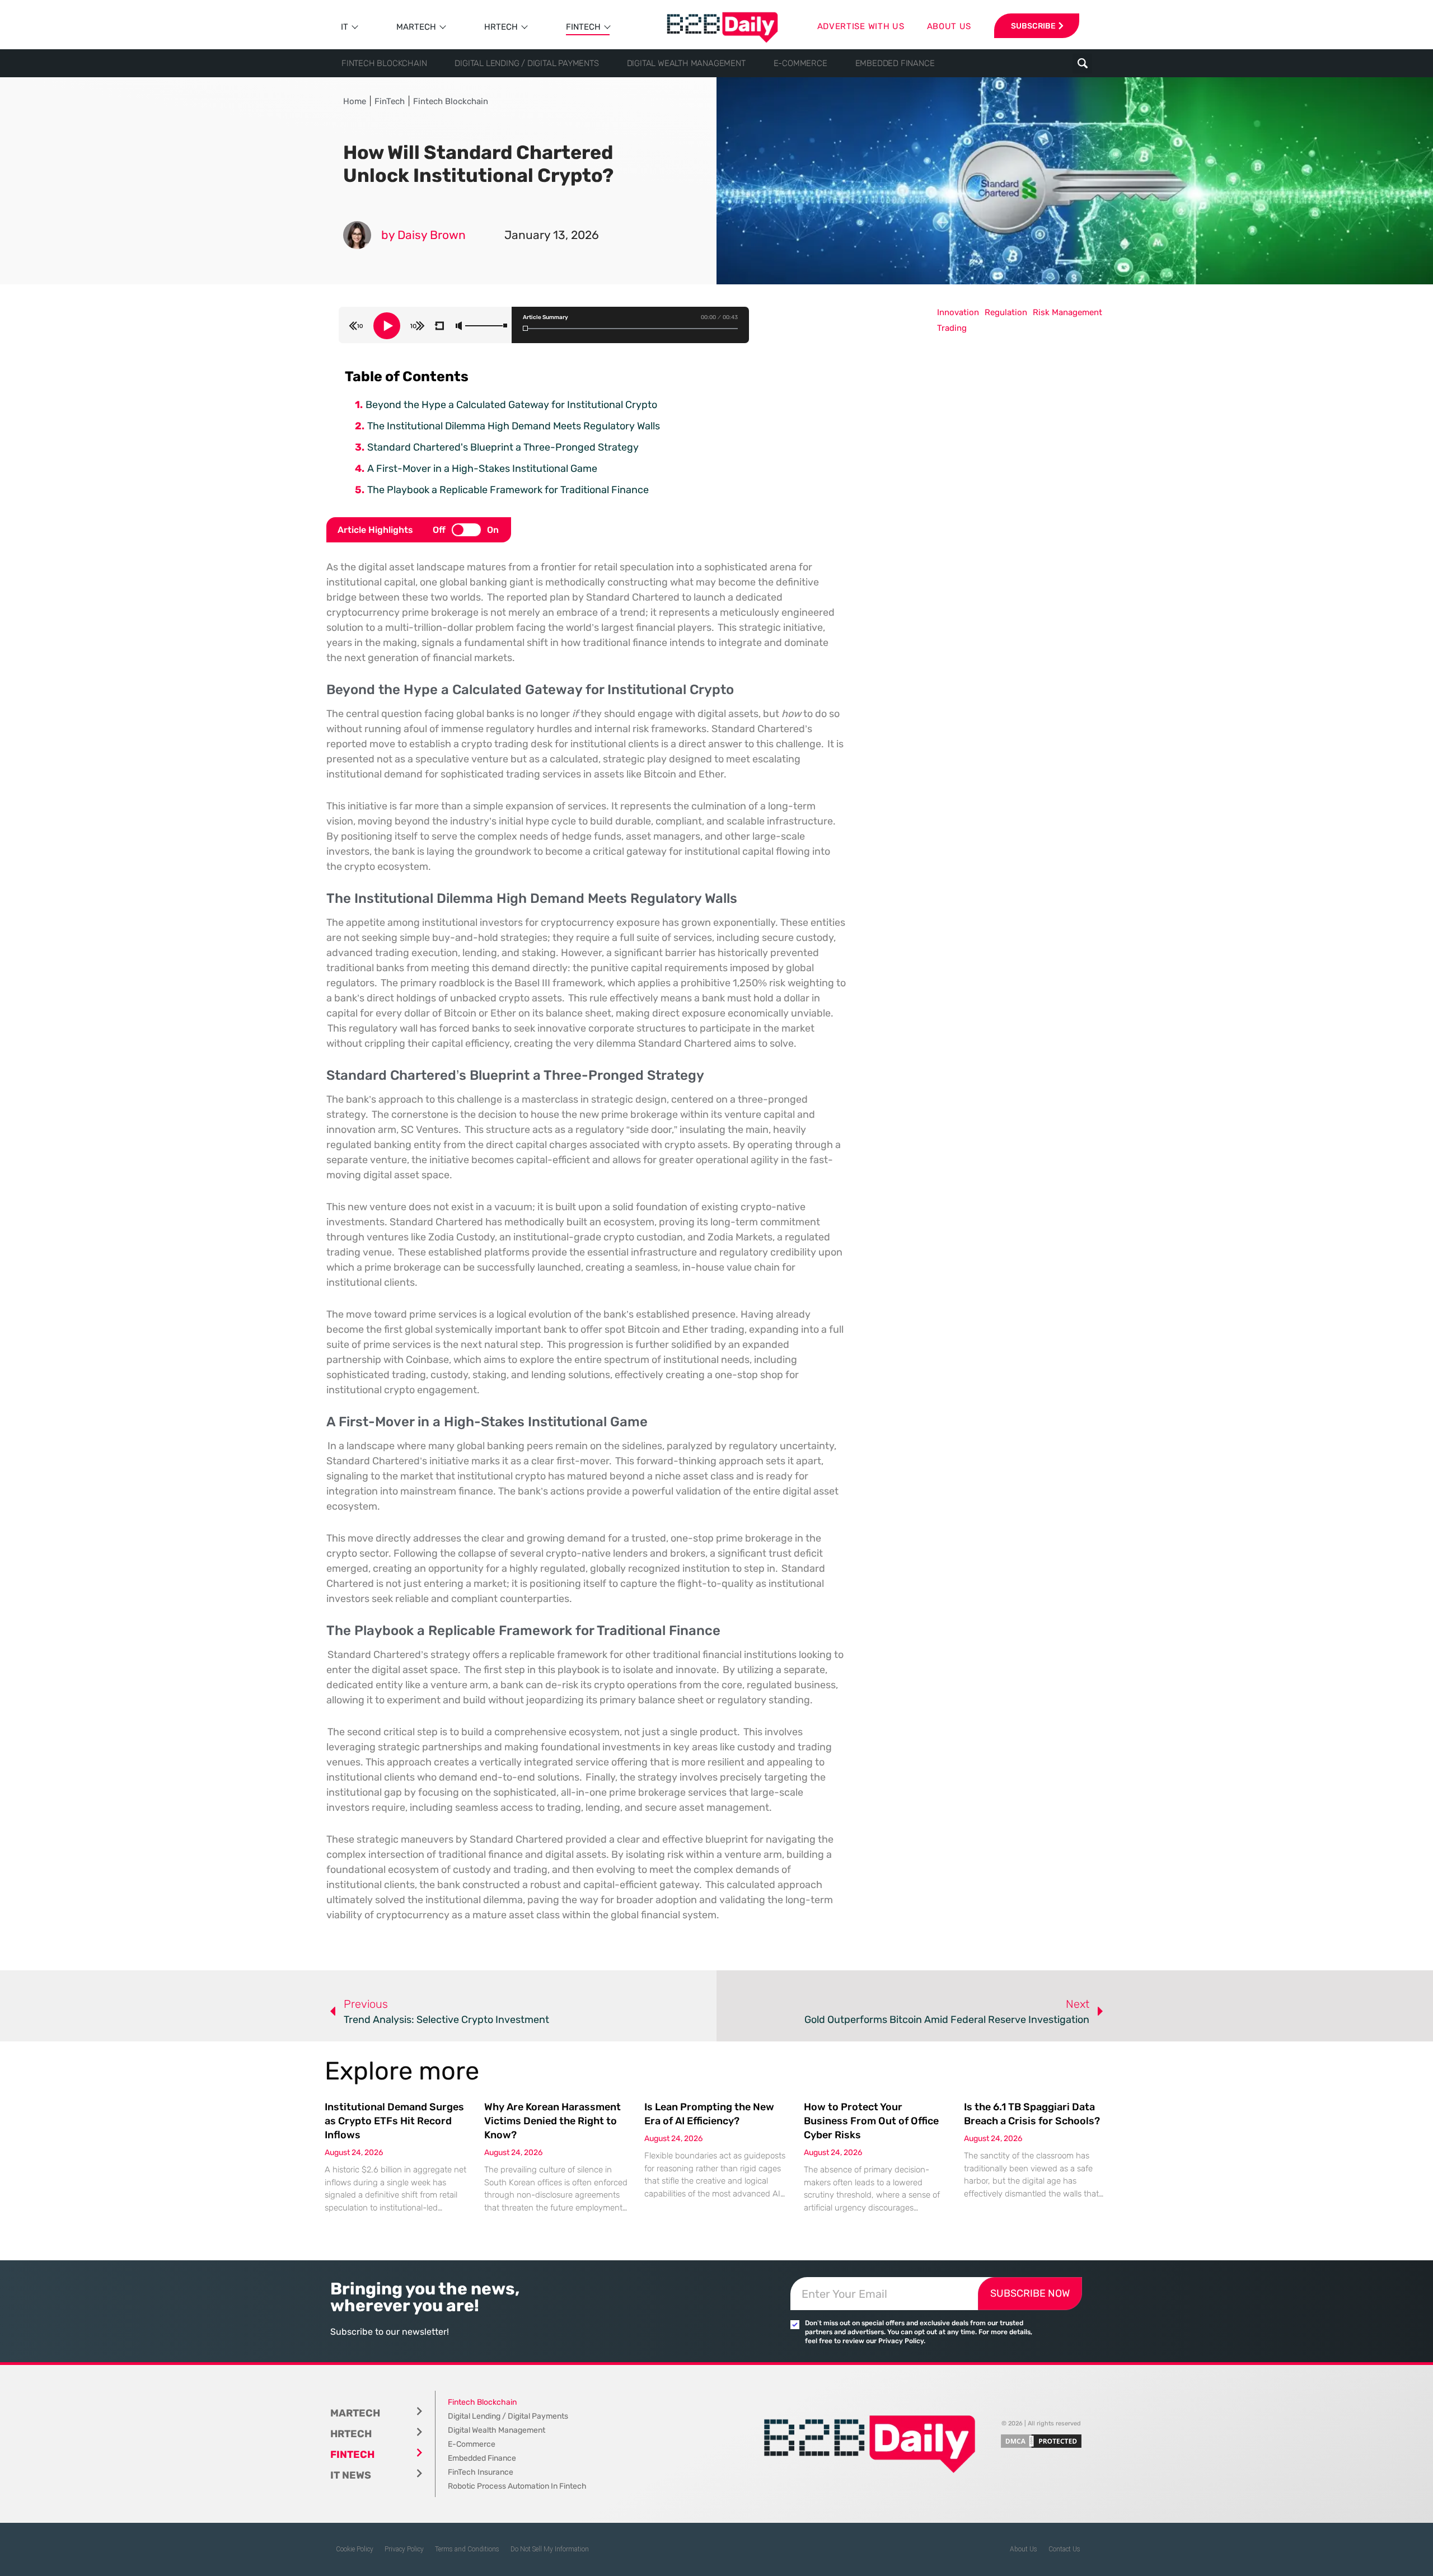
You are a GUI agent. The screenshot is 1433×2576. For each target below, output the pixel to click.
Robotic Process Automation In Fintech (517, 2486)
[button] (1082, 64)
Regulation (1006, 312)
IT (345, 27)
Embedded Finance (895, 63)
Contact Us (1064, 2549)
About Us (1024, 2549)
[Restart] (439, 326)
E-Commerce (800, 63)
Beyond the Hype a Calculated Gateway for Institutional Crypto (511, 405)
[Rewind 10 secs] (356, 326)
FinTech (583, 27)
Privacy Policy (404, 2549)
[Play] (387, 326)
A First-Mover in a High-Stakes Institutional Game (482, 469)
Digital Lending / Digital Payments (526, 63)
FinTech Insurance (481, 2472)
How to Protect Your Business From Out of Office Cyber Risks (871, 2121)
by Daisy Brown (423, 235)
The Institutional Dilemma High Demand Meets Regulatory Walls (514, 426)
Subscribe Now (1030, 2293)
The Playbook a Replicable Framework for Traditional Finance (508, 490)
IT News (351, 2475)
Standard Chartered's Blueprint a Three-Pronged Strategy (503, 447)
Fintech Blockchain (384, 63)
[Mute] (459, 326)
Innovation (958, 312)
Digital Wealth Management (686, 63)
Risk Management (1067, 312)
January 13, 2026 (552, 235)
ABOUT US (949, 26)
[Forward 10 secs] (418, 326)
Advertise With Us (861, 26)
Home (355, 101)
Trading (952, 328)
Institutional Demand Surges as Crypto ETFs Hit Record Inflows (394, 2121)
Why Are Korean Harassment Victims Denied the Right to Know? (552, 2121)
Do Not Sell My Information (550, 2549)
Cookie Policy (355, 2549)
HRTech (501, 27)
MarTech (416, 27)
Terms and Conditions (467, 2549)
